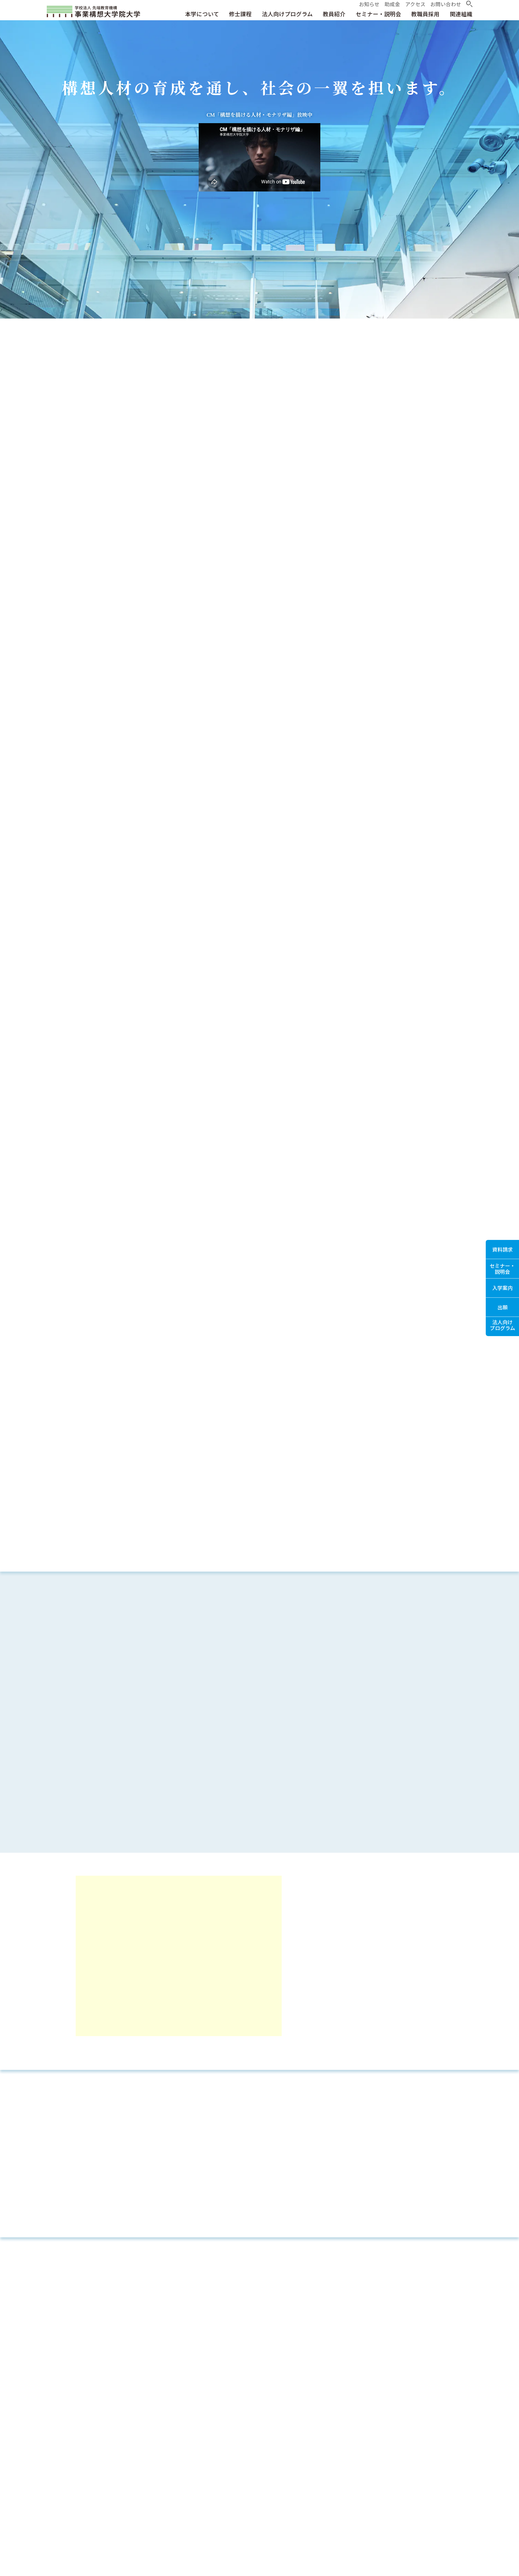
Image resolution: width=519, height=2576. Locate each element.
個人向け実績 (224, 1298)
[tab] (84, 2281)
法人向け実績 (295, 1298)
